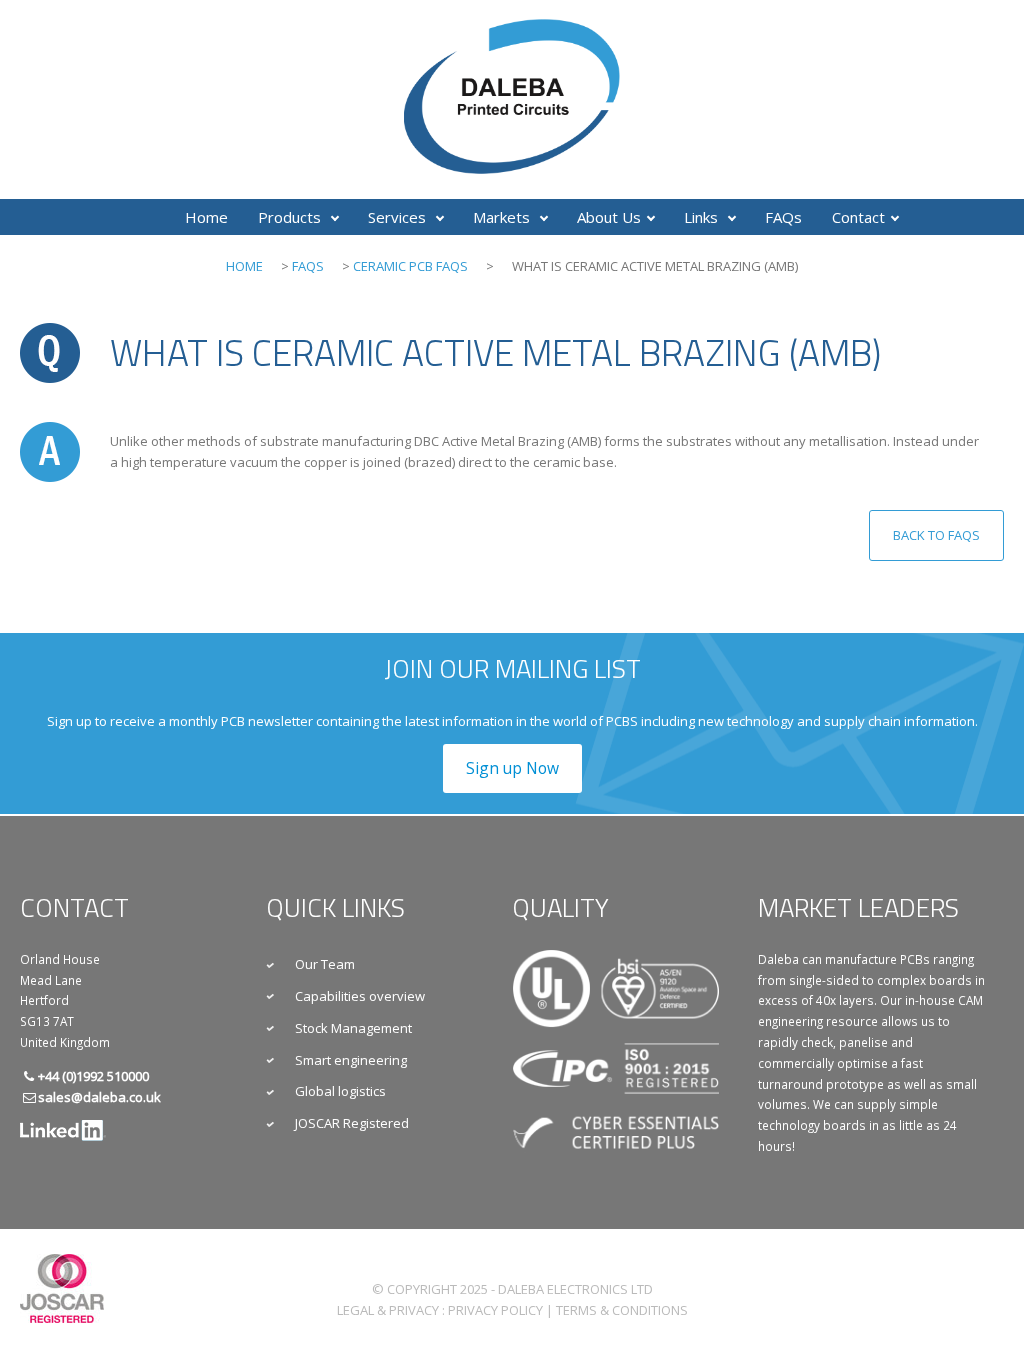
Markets (503, 217)
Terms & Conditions (622, 1310)
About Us (609, 217)
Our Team (325, 964)
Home (206, 217)
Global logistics (340, 1091)
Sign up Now (512, 768)
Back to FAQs (936, 535)
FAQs (783, 217)
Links (703, 217)
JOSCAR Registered (352, 1123)
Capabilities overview (360, 996)
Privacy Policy (495, 1310)
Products (291, 217)
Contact (858, 217)
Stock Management (353, 1028)
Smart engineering (351, 1060)
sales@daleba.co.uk (99, 1097)
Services (399, 217)
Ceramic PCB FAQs (410, 266)
